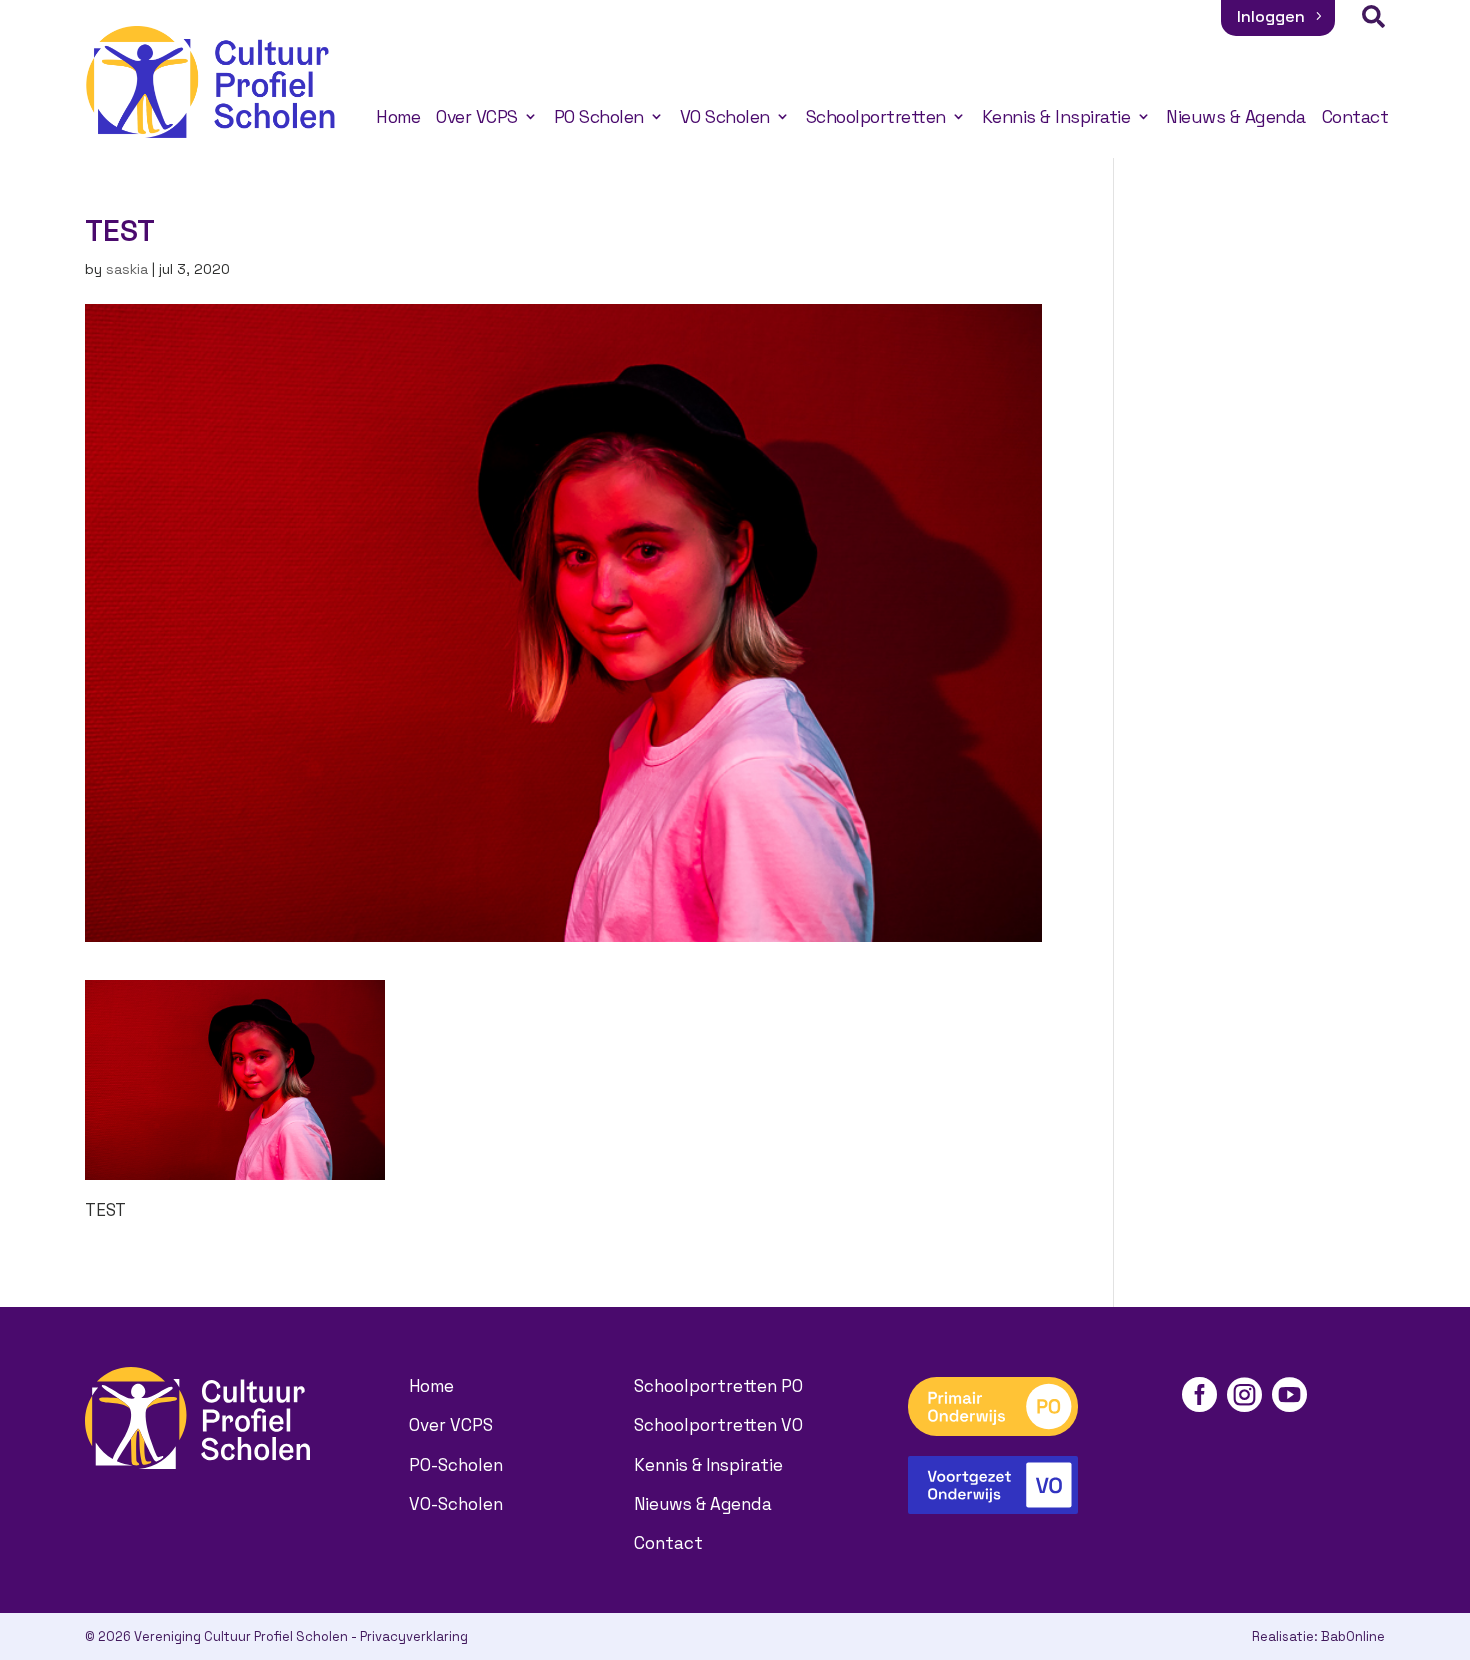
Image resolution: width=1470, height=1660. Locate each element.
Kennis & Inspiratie (1056, 117)
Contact (1355, 117)
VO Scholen (725, 117)
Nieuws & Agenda (1236, 117)
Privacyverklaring (414, 1636)
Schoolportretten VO (718, 1425)
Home (398, 117)
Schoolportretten (876, 117)
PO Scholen (599, 117)
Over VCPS (477, 117)
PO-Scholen (456, 1465)
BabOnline (1353, 1636)
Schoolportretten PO (718, 1386)
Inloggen (1271, 16)
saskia (127, 269)
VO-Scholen (456, 1504)
